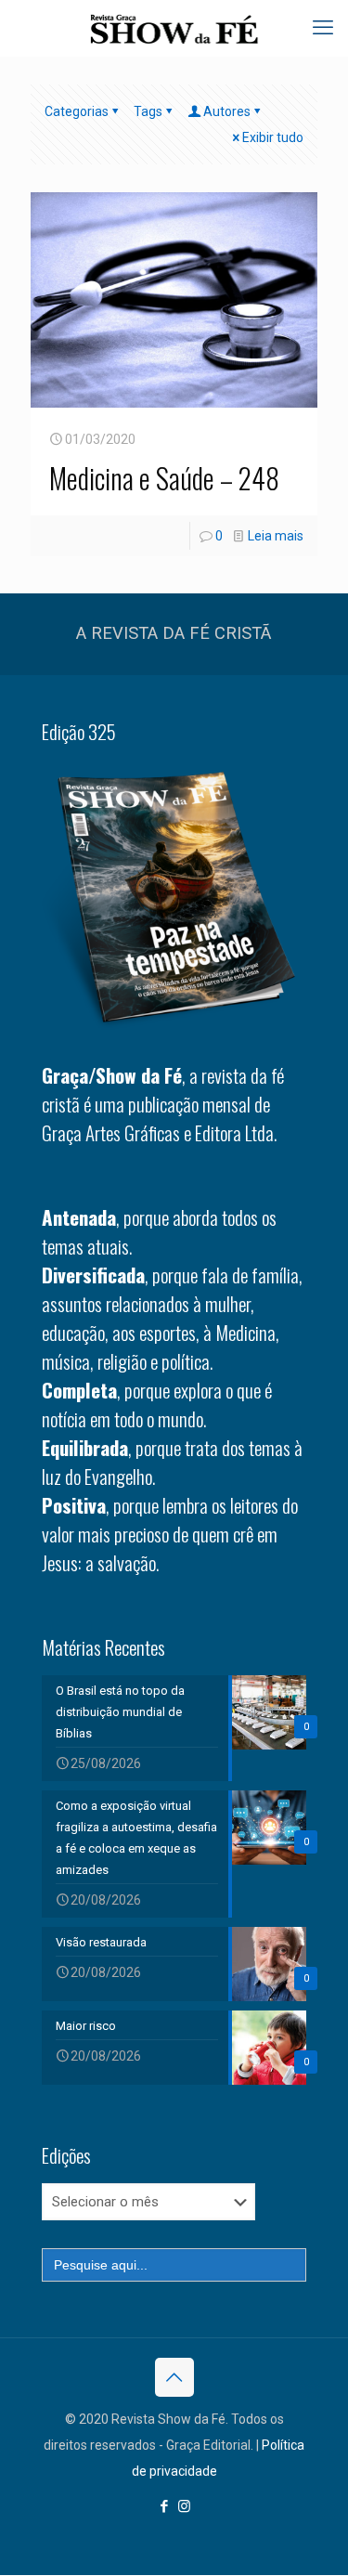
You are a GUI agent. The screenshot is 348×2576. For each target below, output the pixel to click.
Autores (227, 111)
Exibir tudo (273, 137)
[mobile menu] (323, 28)
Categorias (77, 111)
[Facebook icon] (165, 2506)
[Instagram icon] (184, 2506)
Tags (148, 111)
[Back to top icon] (174, 2377)
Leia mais (276, 536)
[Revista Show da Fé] (174, 28)
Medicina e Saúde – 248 (164, 478)
